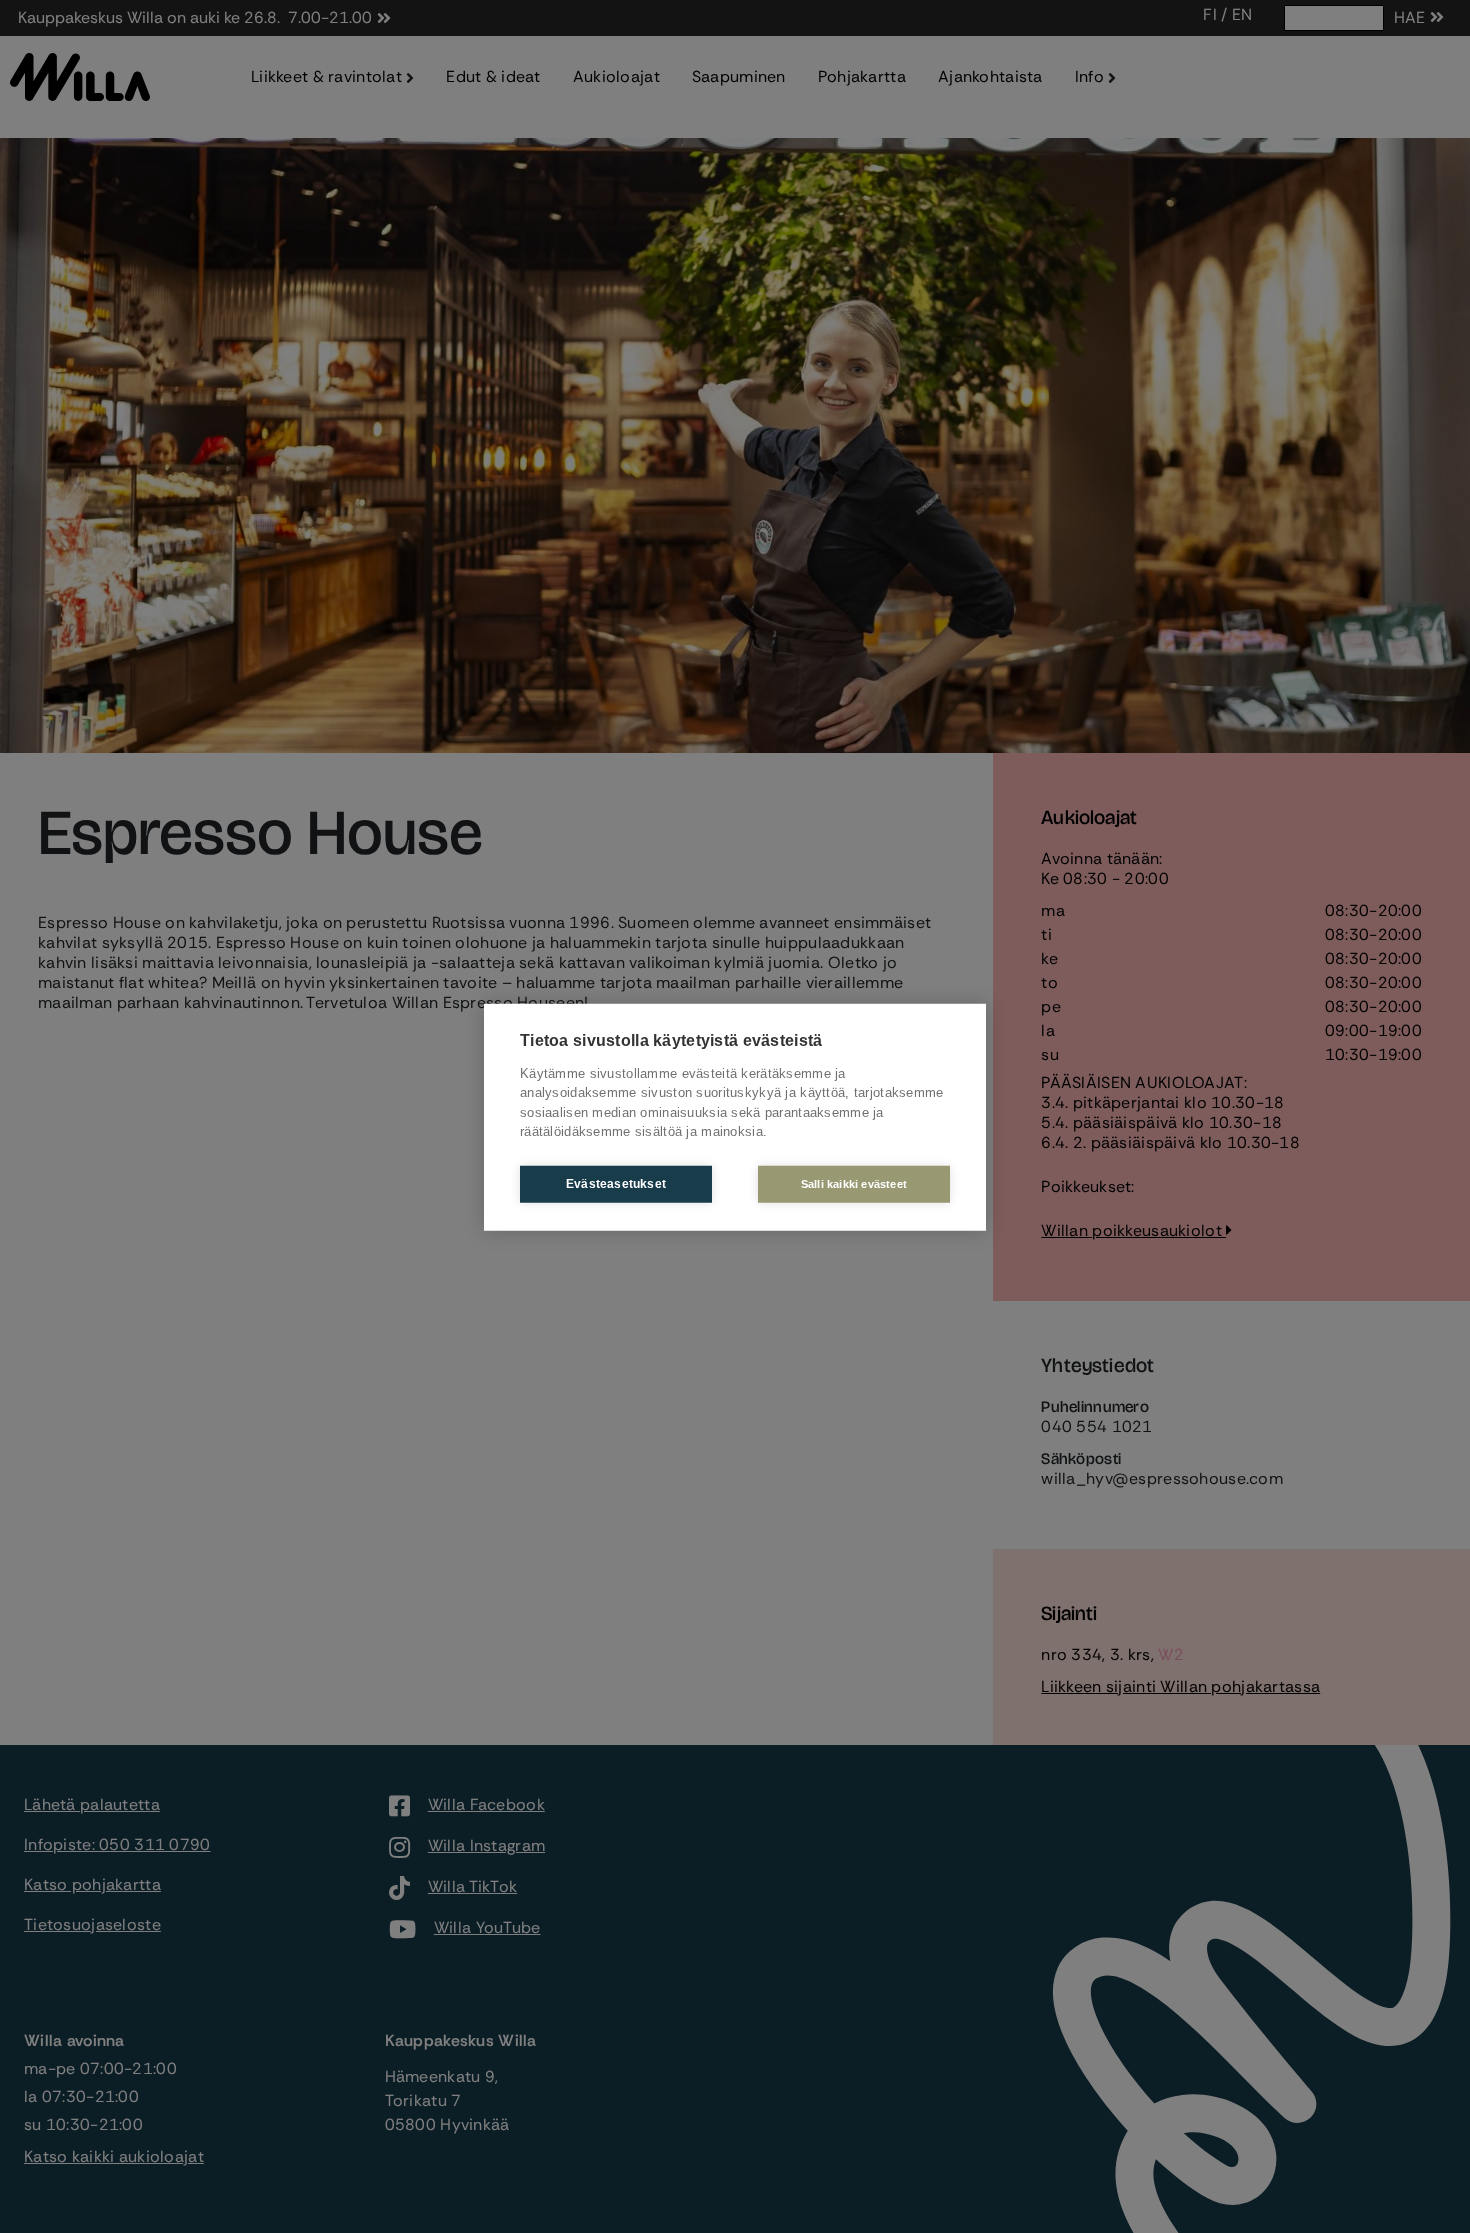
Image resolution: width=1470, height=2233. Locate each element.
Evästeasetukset (616, 1183)
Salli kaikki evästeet (854, 1183)
